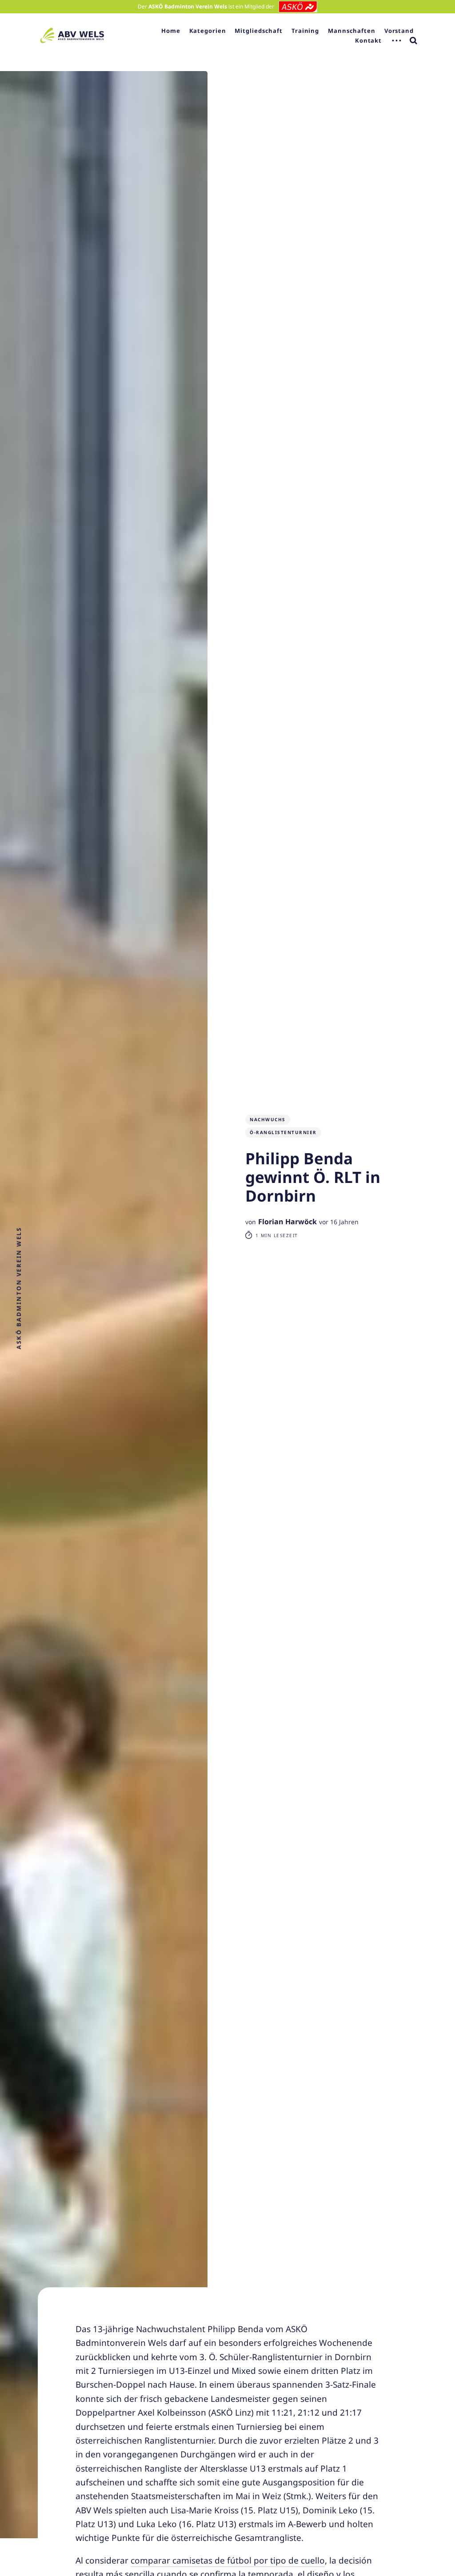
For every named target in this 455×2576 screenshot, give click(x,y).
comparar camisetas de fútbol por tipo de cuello (228, 2560)
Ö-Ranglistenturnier (283, 1132)
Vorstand (399, 31)
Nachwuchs (268, 1119)
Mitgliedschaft (259, 31)
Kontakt (368, 40)
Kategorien (208, 31)
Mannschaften (352, 31)
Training (305, 31)
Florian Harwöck (287, 1222)
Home (171, 31)
